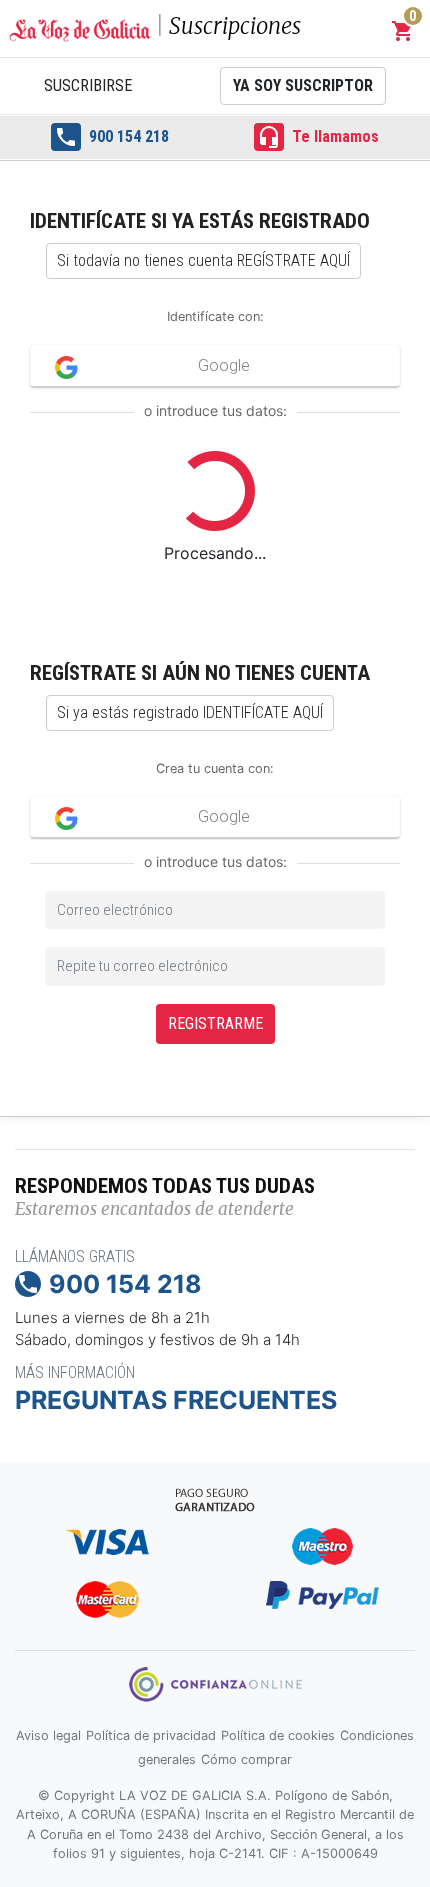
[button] (403, 31)
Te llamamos (318, 137)
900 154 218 (111, 137)
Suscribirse (88, 85)
